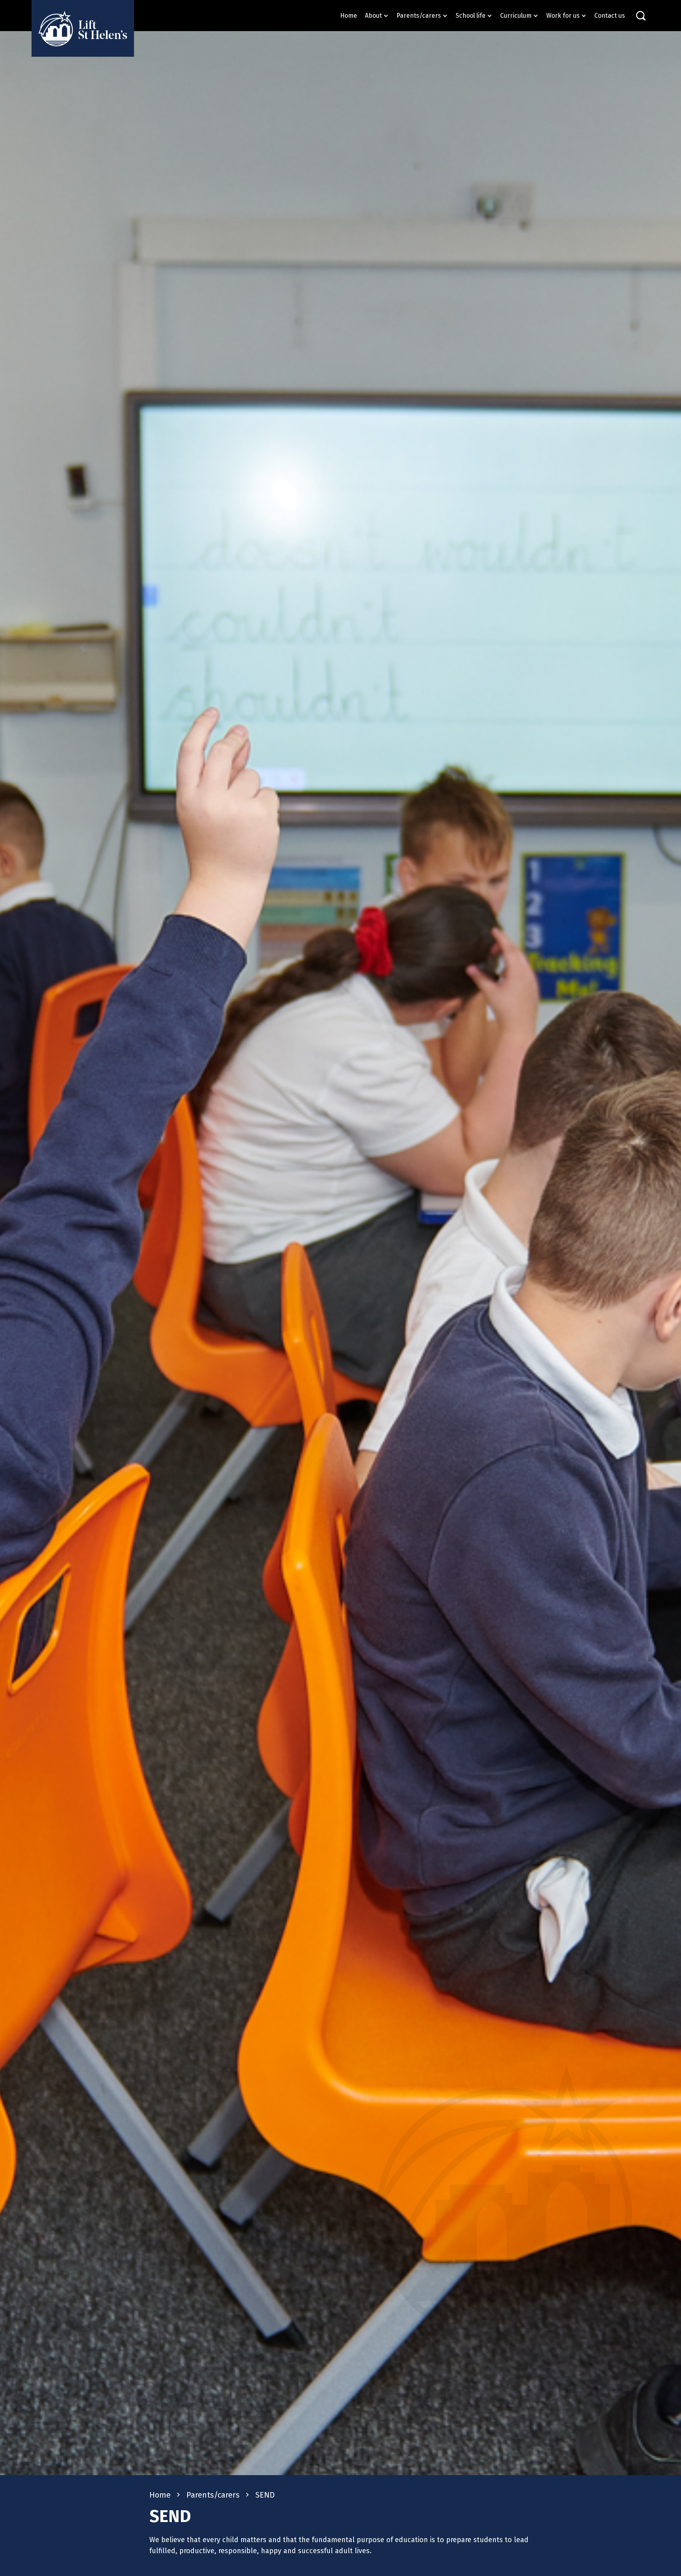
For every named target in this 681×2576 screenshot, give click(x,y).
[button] (377, 16)
